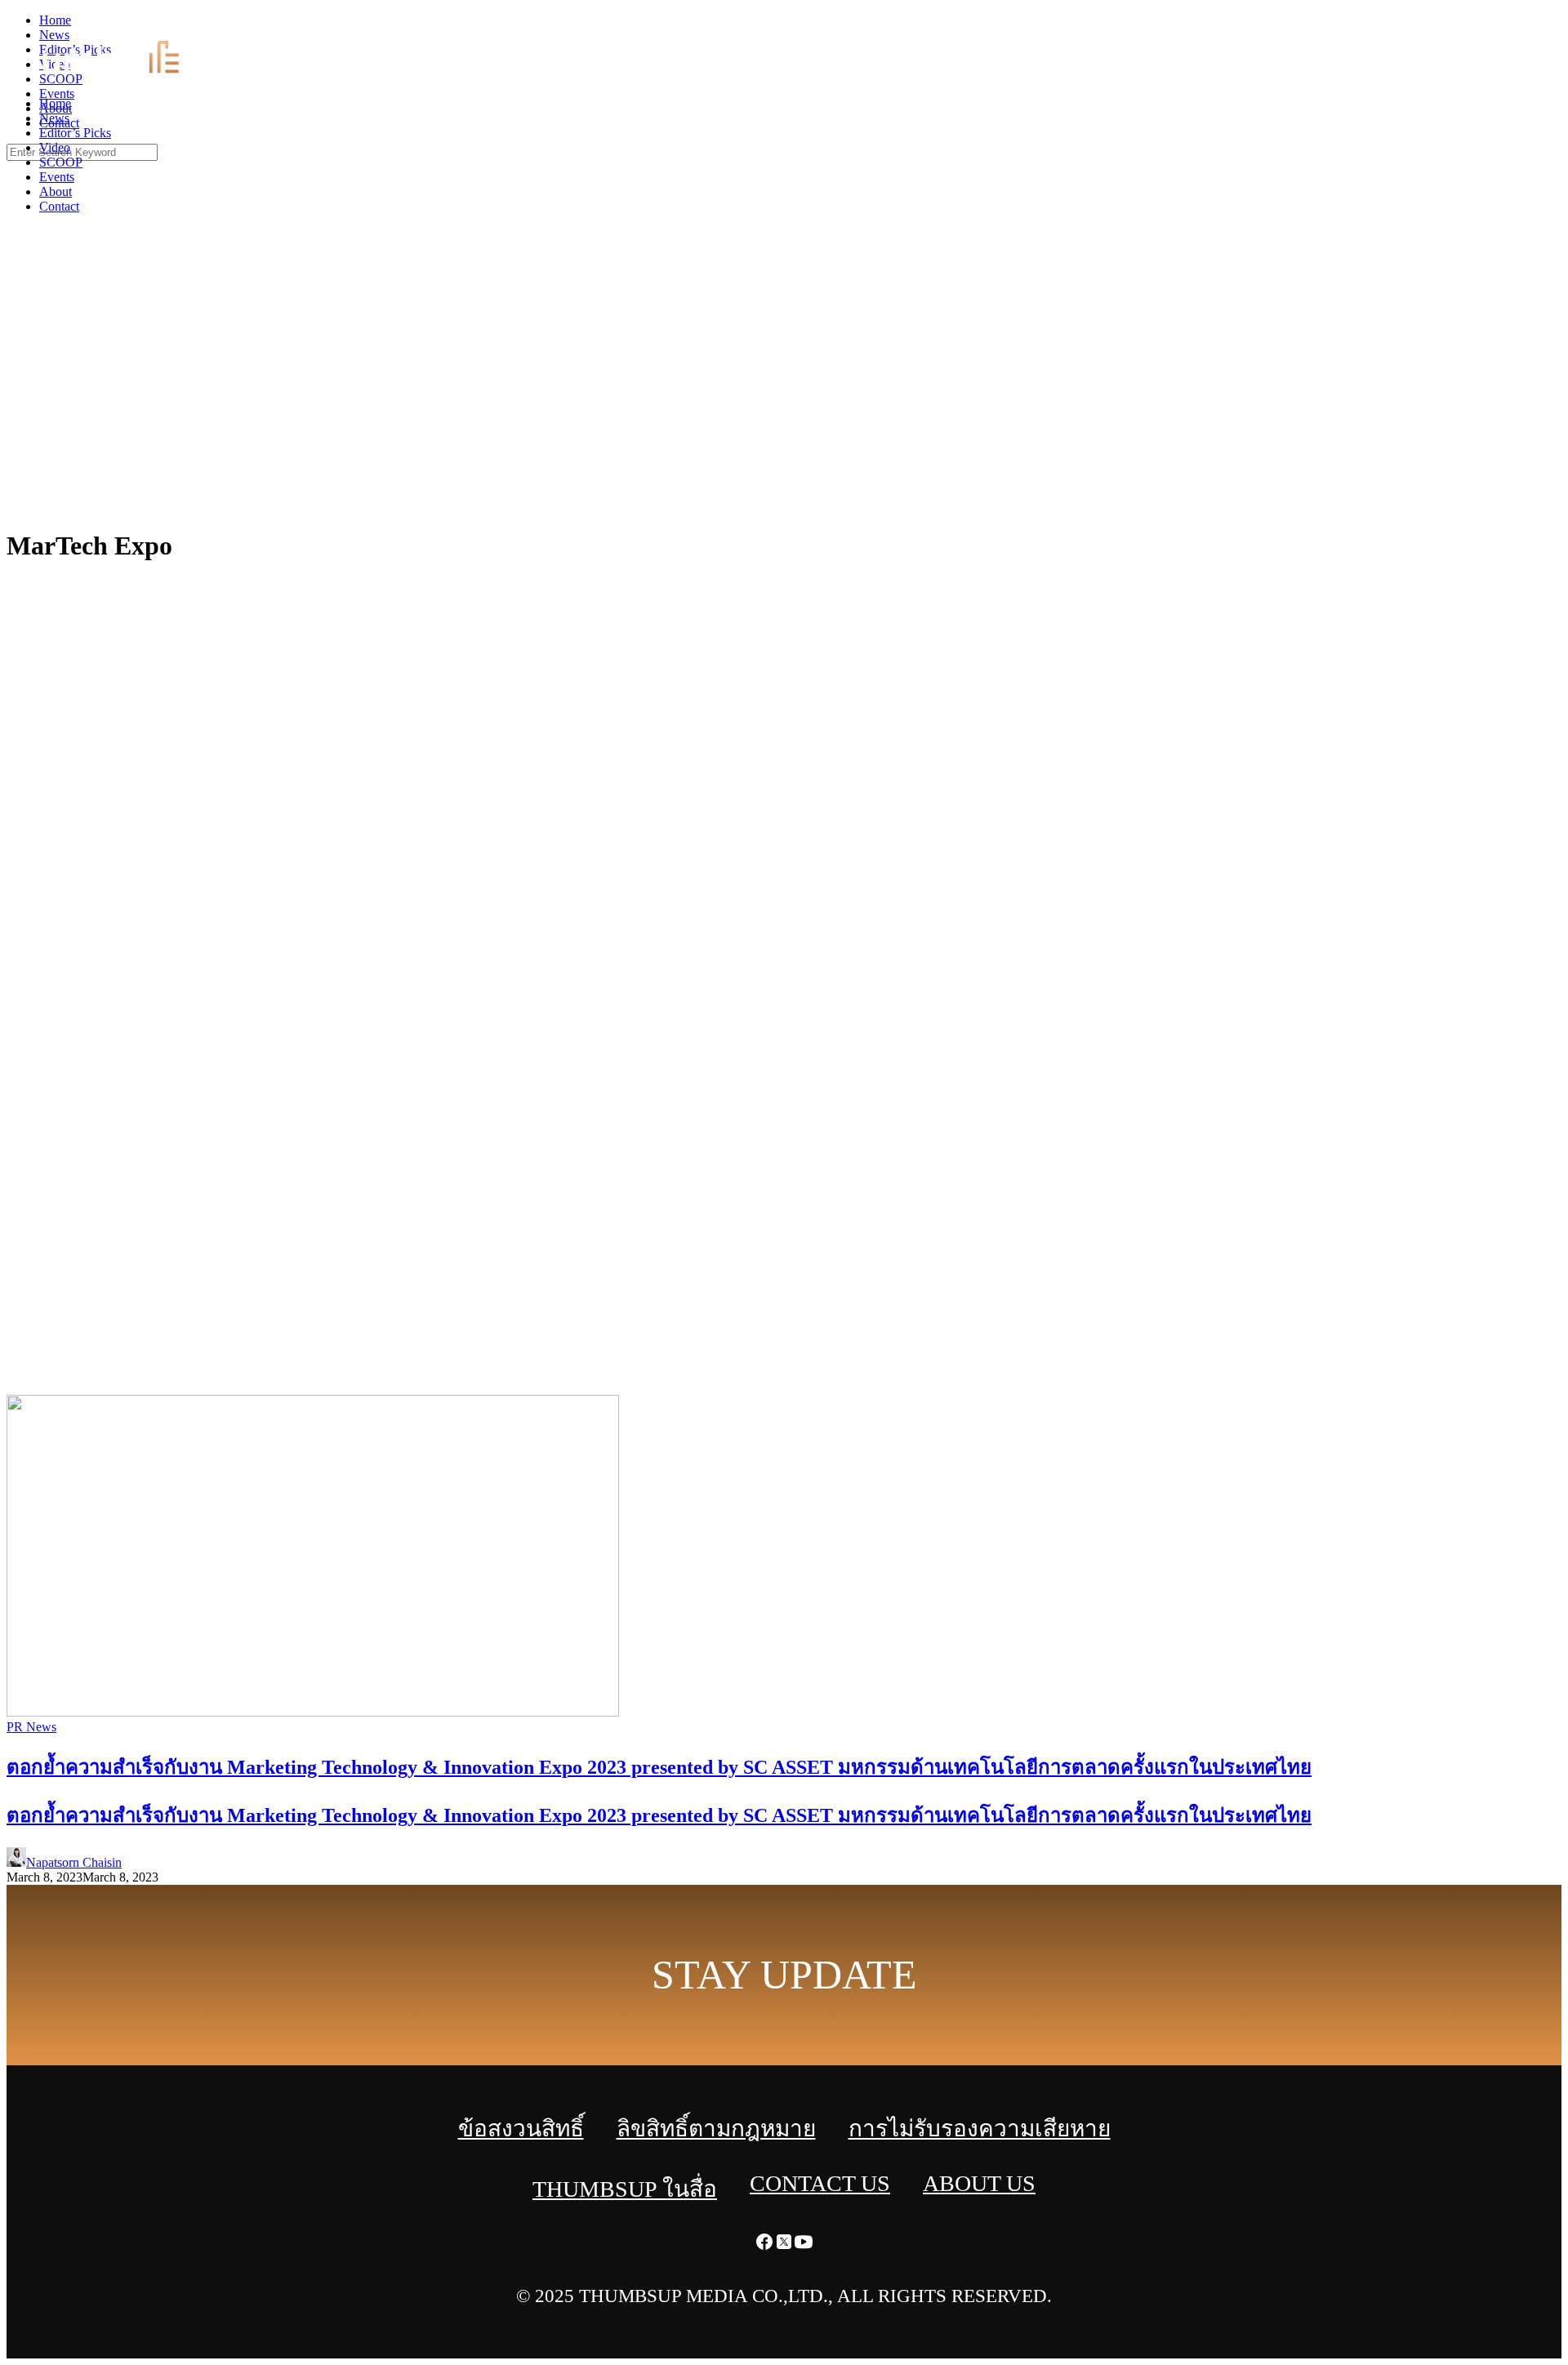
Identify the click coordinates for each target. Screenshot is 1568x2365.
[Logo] (120, 76)
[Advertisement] (784, 392)
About (56, 192)
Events (57, 177)
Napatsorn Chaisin (74, 1862)
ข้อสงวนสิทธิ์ (521, 2129)
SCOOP (61, 162)
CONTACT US (820, 2183)
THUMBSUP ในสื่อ (625, 2189)
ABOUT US (979, 2183)
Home (55, 103)
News (54, 118)
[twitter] (1539, 25)
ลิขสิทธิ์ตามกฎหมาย (716, 2129)
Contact (59, 206)
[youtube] (1558, 25)
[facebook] (1519, 25)
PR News (31, 1727)
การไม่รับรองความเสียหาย (980, 2129)
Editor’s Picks (75, 133)
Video (55, 147)
